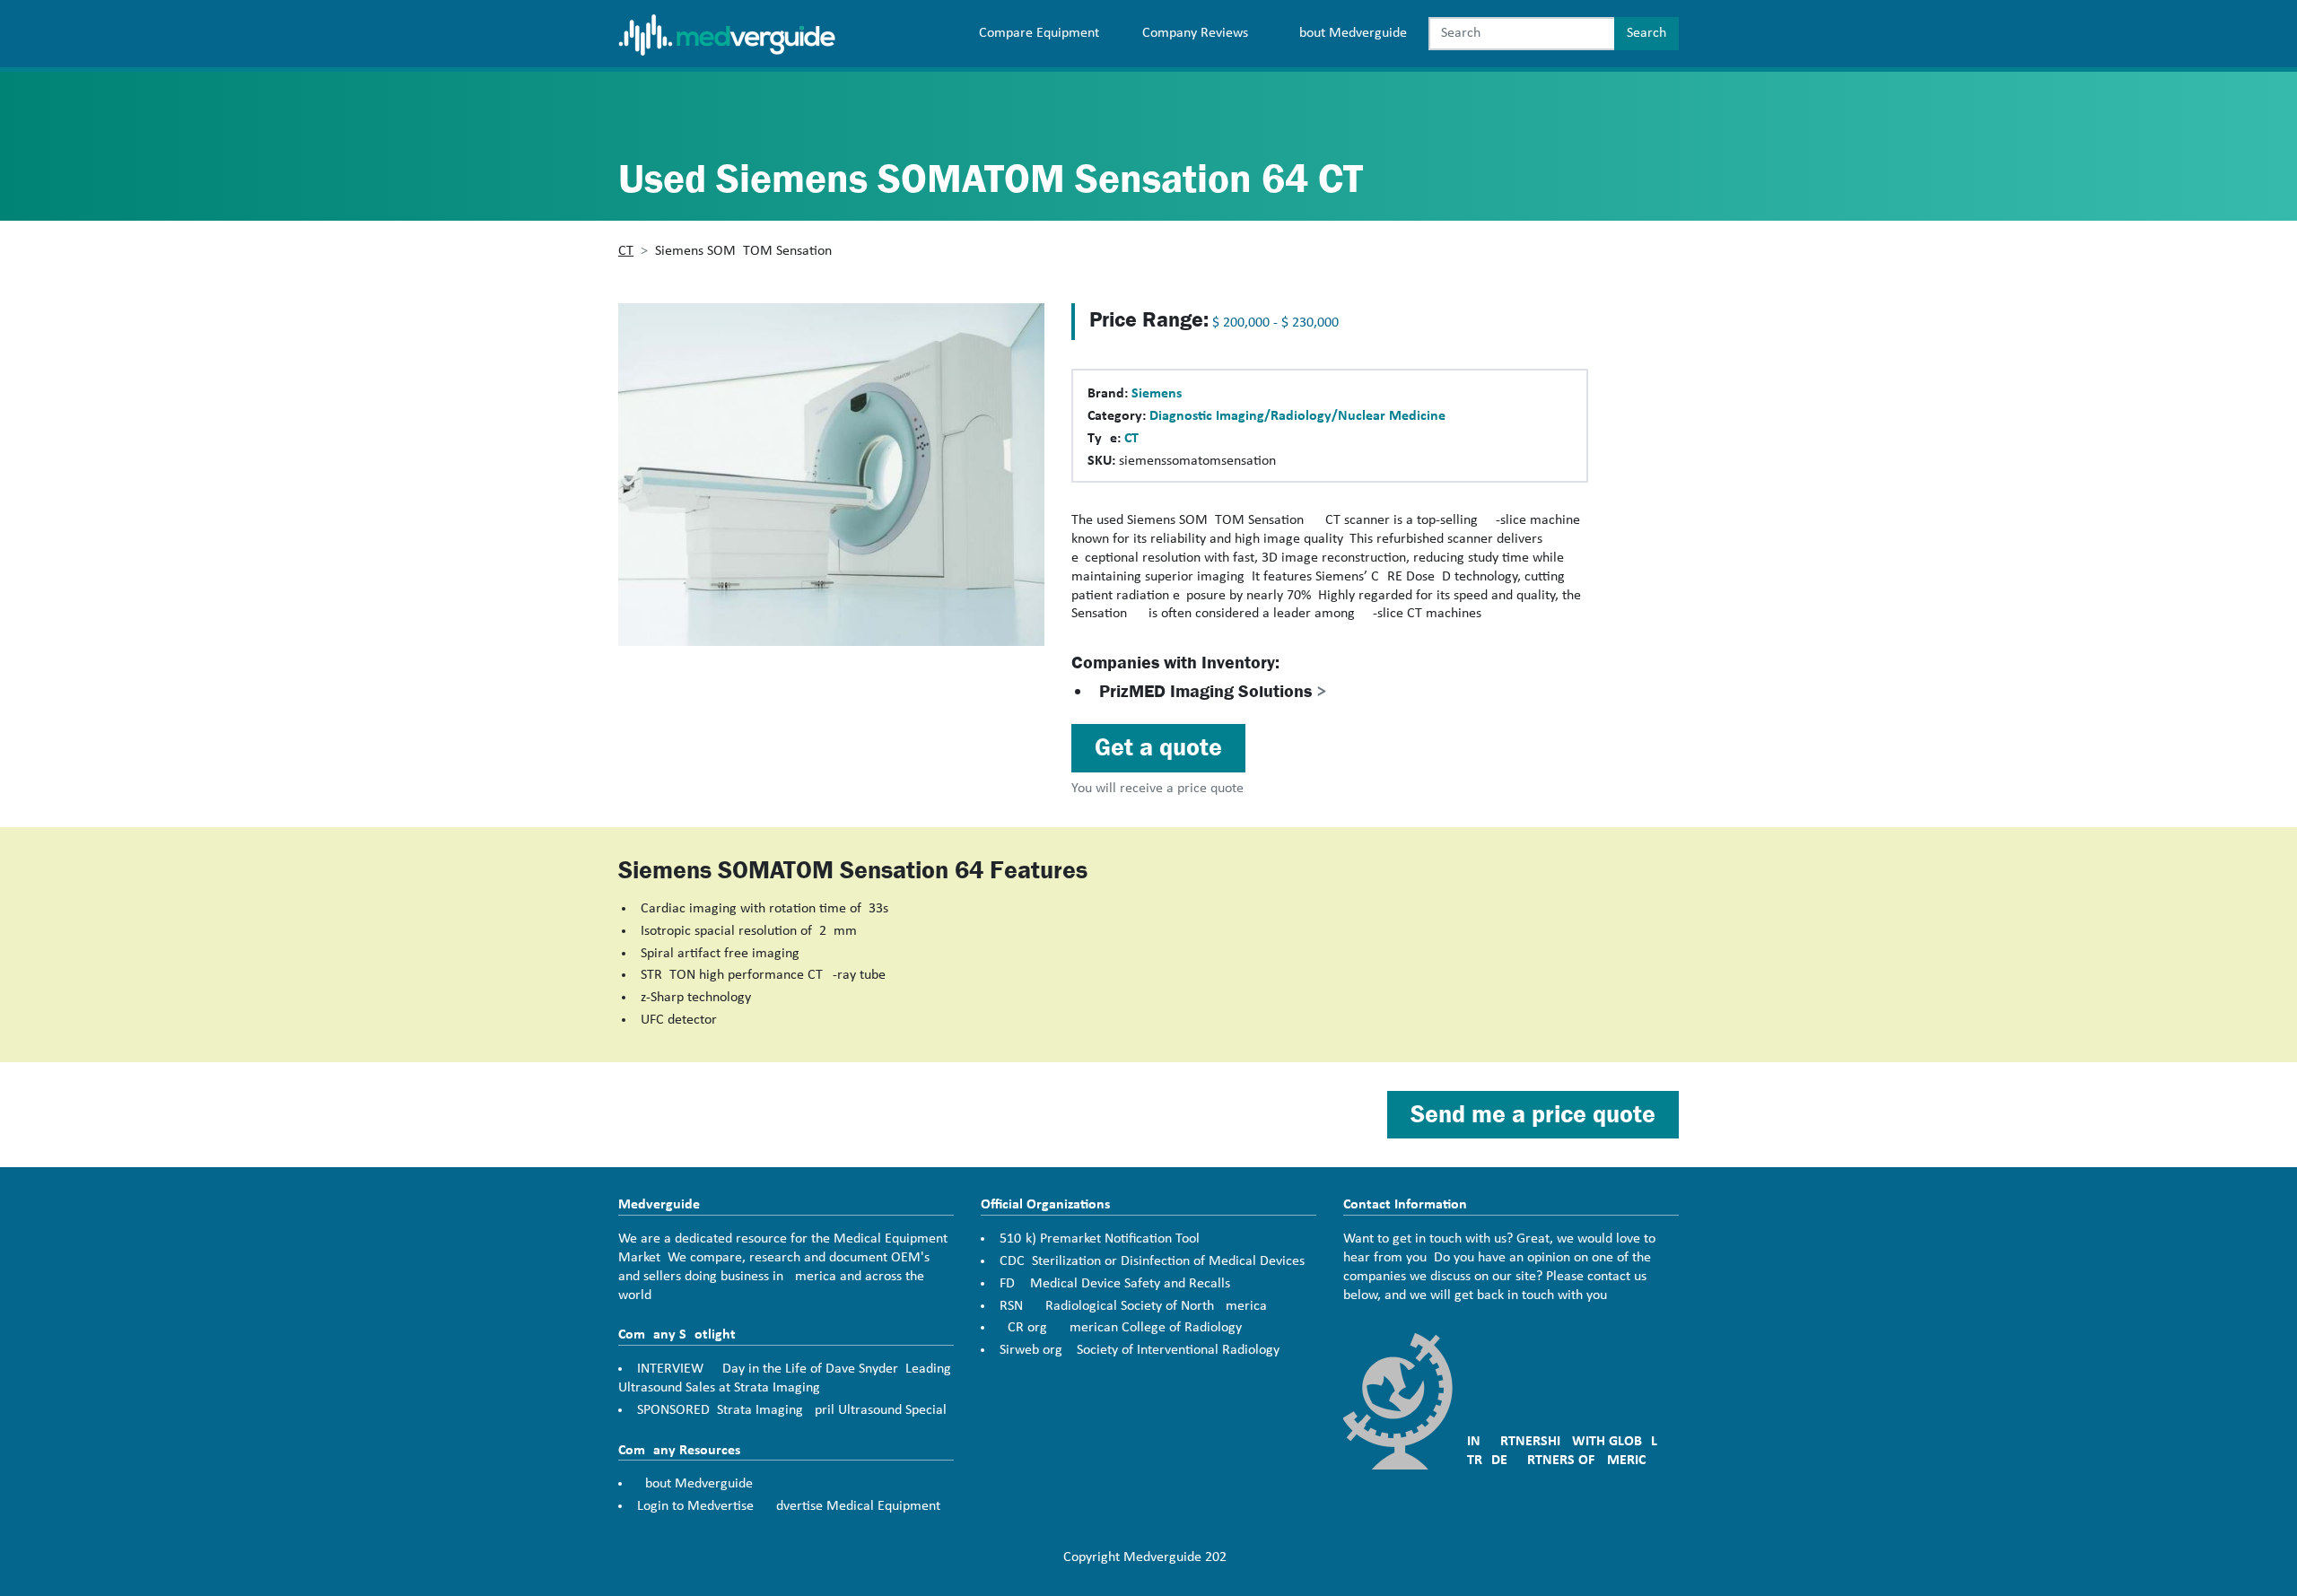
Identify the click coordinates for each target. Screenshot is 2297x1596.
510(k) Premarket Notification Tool (1100, 1239)
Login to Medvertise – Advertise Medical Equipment (789, 1506)
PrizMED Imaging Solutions (1213, 691)
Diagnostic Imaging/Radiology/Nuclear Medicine (1297, 416)
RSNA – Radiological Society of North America (1133, 1306)
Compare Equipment (1039, 33)
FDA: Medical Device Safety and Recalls (1115, 1284)
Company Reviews (1195, 33)
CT (626, 251)
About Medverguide (1349, 33)
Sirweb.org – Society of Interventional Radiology (1140, 1350)
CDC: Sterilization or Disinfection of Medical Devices (1152, 1261)
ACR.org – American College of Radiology (1121, 1328)
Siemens (1157, 394)
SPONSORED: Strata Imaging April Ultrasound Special (792, 1410)
